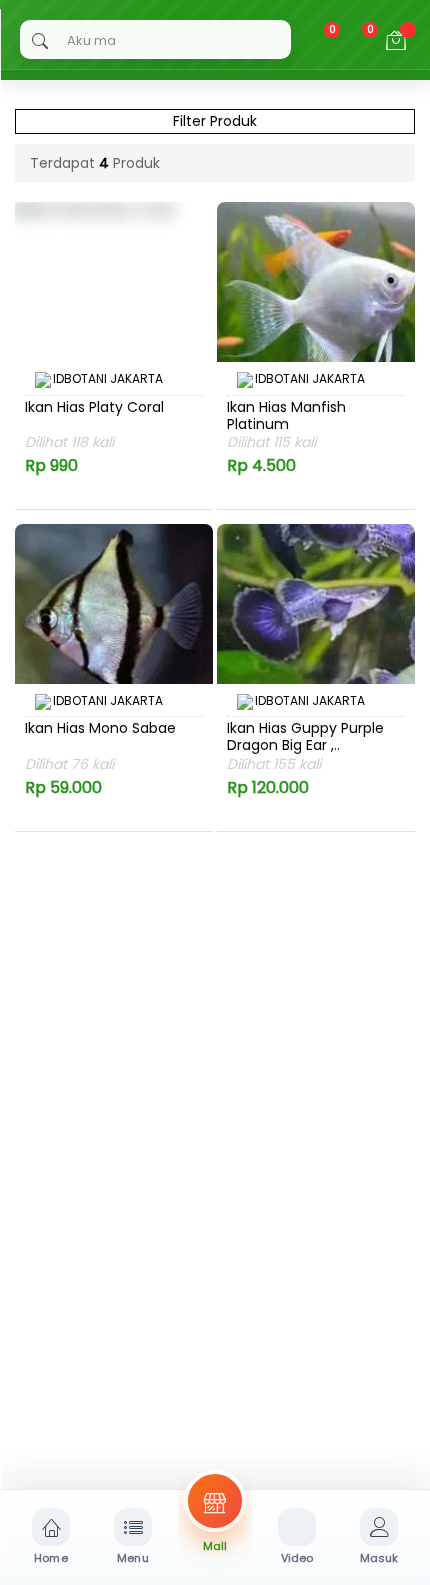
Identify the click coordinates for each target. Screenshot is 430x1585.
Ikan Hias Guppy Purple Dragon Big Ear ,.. (305, 737)
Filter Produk (215, 121)
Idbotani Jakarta (108, 379)
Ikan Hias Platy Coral (94, 408)
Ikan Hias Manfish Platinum (286, 416)
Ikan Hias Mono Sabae (100, 729)
